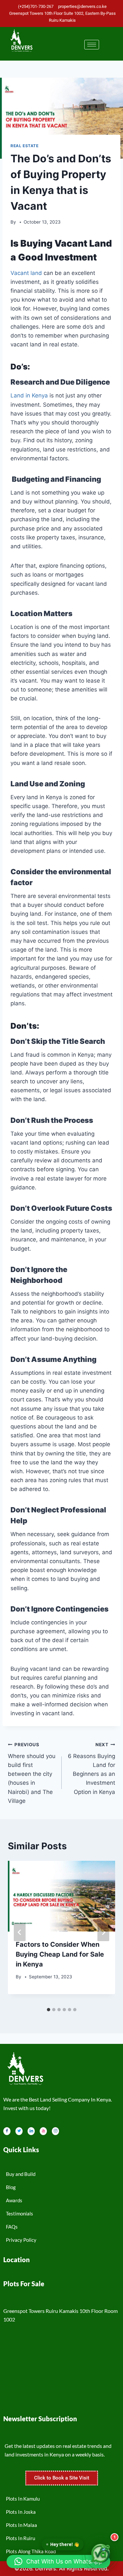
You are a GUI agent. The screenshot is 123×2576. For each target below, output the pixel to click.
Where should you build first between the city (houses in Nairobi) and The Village (32, 1773)
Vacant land (26, 273)
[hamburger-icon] (92, 45)
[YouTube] (43, 2131)
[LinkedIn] (31, 2131)
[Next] (103, 1932)
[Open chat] (101, 2554)
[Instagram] (55, 2131)
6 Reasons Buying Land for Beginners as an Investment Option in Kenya (92, 1768)
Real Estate (25, 146)
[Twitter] (19, 2131)
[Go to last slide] (20, 1932)
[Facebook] (7, 2131)
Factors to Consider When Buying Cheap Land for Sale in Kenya (60, 1954)
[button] (58, 2562)
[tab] (49, 2010)
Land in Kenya (29, 395)
